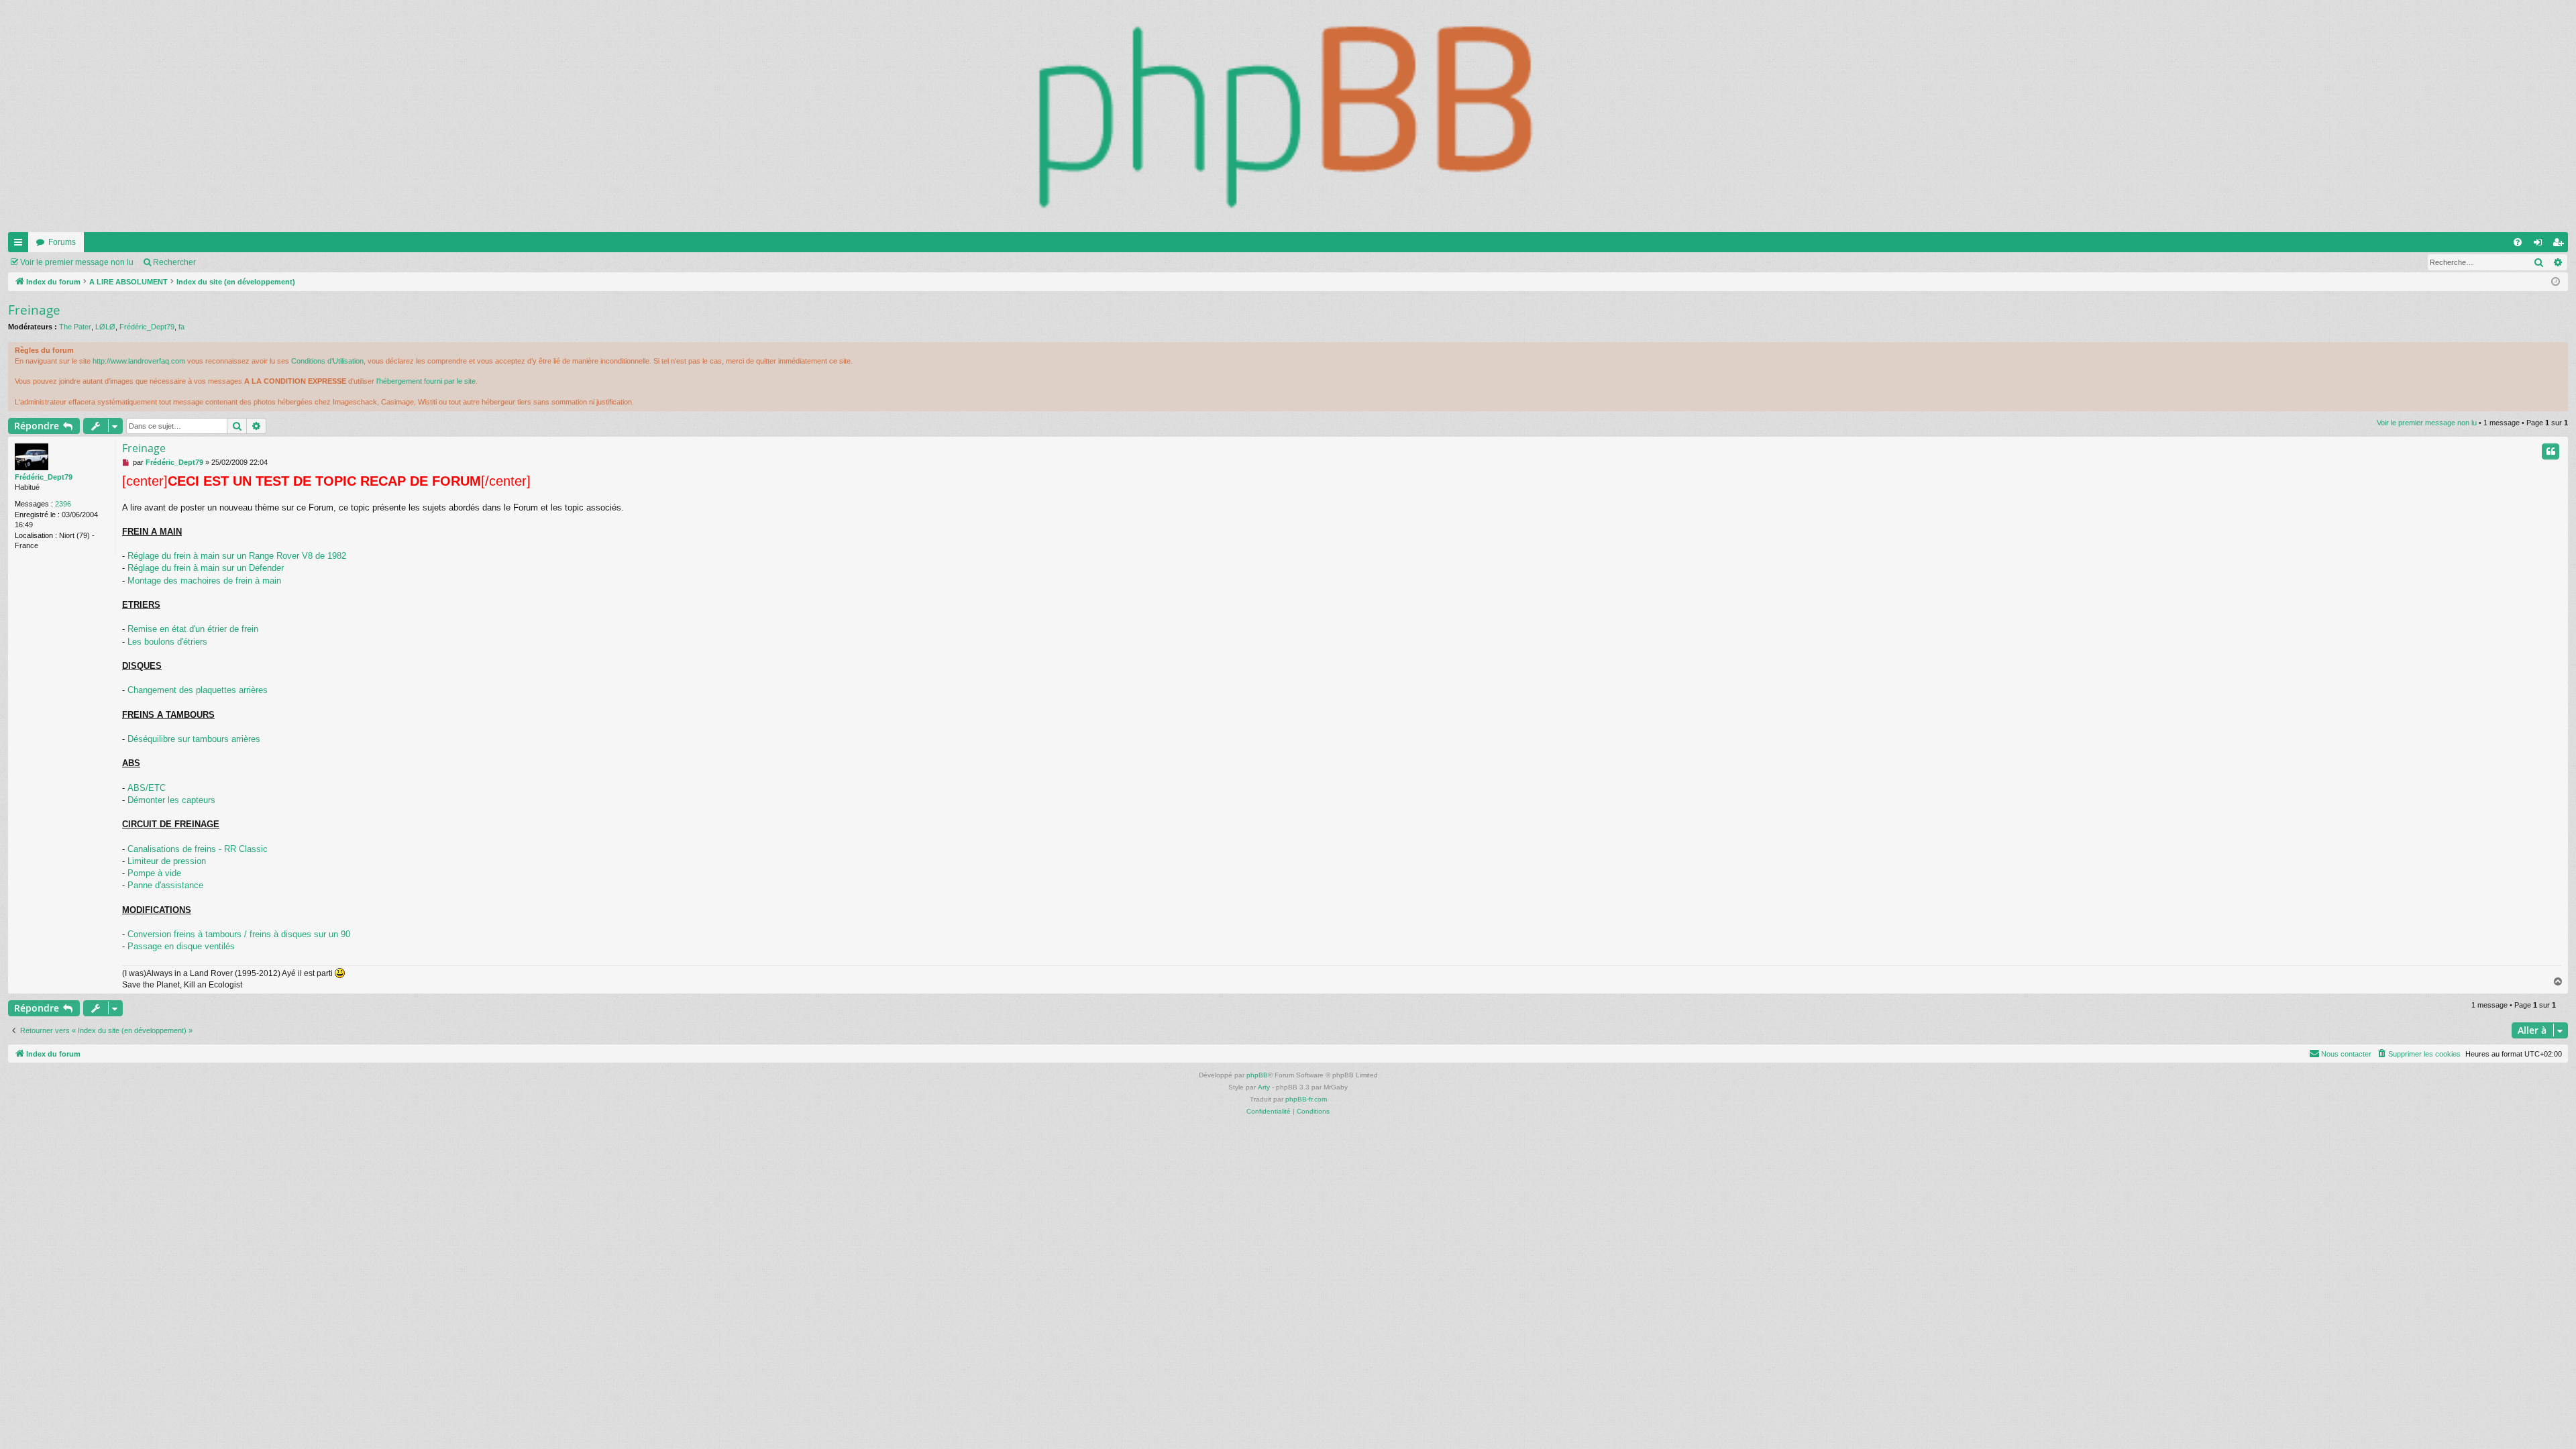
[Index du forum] (1288, 116)
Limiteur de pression (167, 861)
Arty (1264, 1087)
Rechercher (174, 262)
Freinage (34, 310)
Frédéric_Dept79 (147, 327)
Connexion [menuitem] (2540, 245)
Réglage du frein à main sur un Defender (206, 568)
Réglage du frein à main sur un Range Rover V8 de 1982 (237, 556)
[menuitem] (2518, 242)
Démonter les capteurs (171, 800)
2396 (63, 504)
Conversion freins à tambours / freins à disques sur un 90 (239, 934)
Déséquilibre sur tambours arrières (194, 739)
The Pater (75, 327)
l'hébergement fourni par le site (426, 381)
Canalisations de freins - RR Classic (198, 849)
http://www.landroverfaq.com (139, 361)
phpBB (1257, 1075)
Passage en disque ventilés (181, 946)
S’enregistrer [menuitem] (2561, 245)
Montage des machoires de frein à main (204, 581)
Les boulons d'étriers (167, 642)
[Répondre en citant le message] (2551, 451)
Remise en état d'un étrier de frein (193, 629)
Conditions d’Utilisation (327, 361)
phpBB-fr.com (1306, 1099)
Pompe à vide (154, 873)
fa (181, 327)
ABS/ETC (147, 788)
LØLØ (105, 327)
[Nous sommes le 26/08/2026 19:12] (2556, 282)
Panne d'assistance (165, 885)
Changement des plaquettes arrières (198, 690)
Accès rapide (21, 245)
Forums (62, 242)
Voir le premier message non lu (77, 262)
